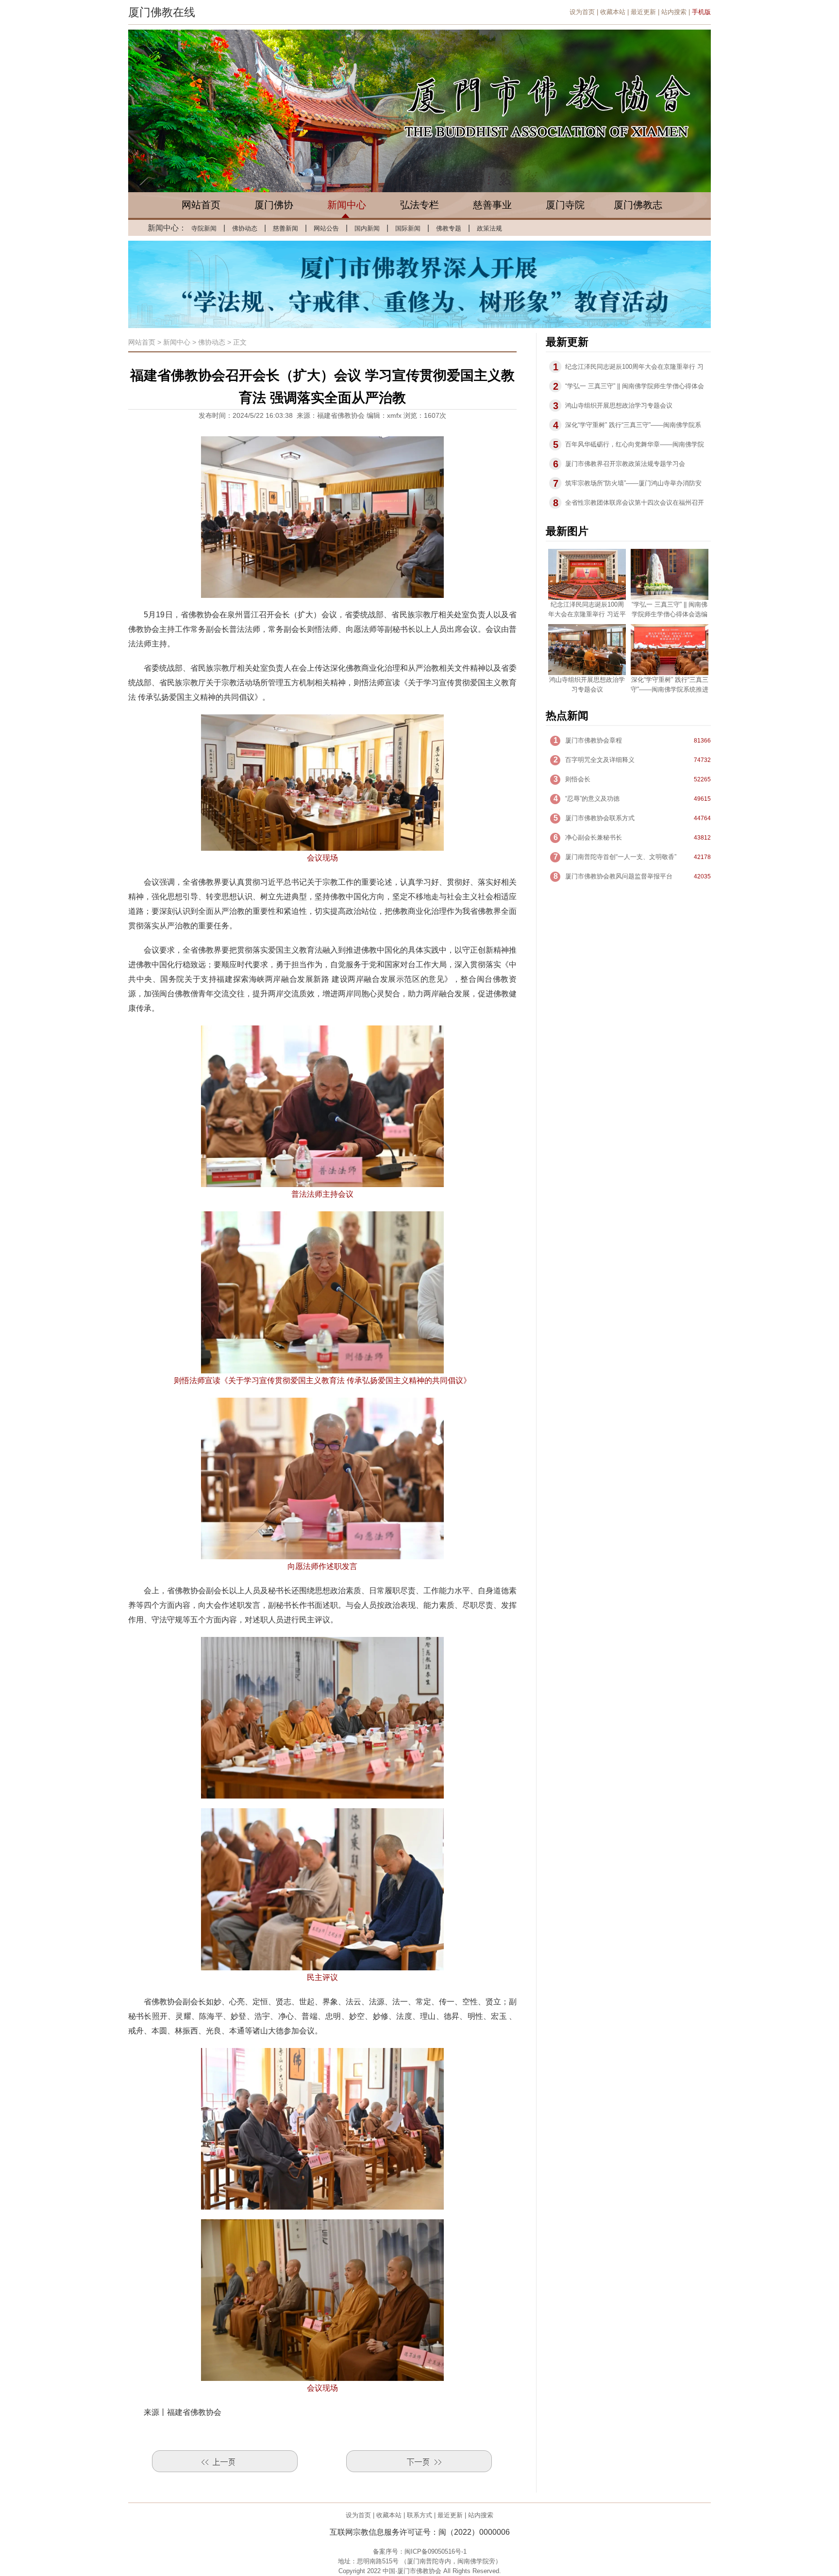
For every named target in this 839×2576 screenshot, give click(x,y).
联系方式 (419, 2515)
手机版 (701, 12)
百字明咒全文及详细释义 (600, 760)
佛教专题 (449, 228)
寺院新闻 (204, 228)
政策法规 (489, 228)
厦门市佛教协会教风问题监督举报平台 (619, 876)
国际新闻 (408, 228)
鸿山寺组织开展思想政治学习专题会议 (619, 405)
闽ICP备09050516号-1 (436, 2551)
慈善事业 (492, 205)
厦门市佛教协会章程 (594, 740)
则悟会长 (578, 779)
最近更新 (643, 12)
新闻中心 (347, 205)
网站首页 (201, 205)
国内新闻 (367, 228)
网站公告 (326, 228)
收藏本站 (613, 12)
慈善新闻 (285, 228)
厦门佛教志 (638, 205)
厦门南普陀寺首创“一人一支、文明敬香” (621, 857)
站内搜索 (674, 12)
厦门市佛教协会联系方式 (600, 818)
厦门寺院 (565, 205)
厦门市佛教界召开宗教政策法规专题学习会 (625, 464)
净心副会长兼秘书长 (594, 837)
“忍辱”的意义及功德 (592, 799)
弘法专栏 (419, 205)
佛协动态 (245, 228)
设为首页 (582, 12)
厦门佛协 (274, 205)
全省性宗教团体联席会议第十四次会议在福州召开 (635, 503)
